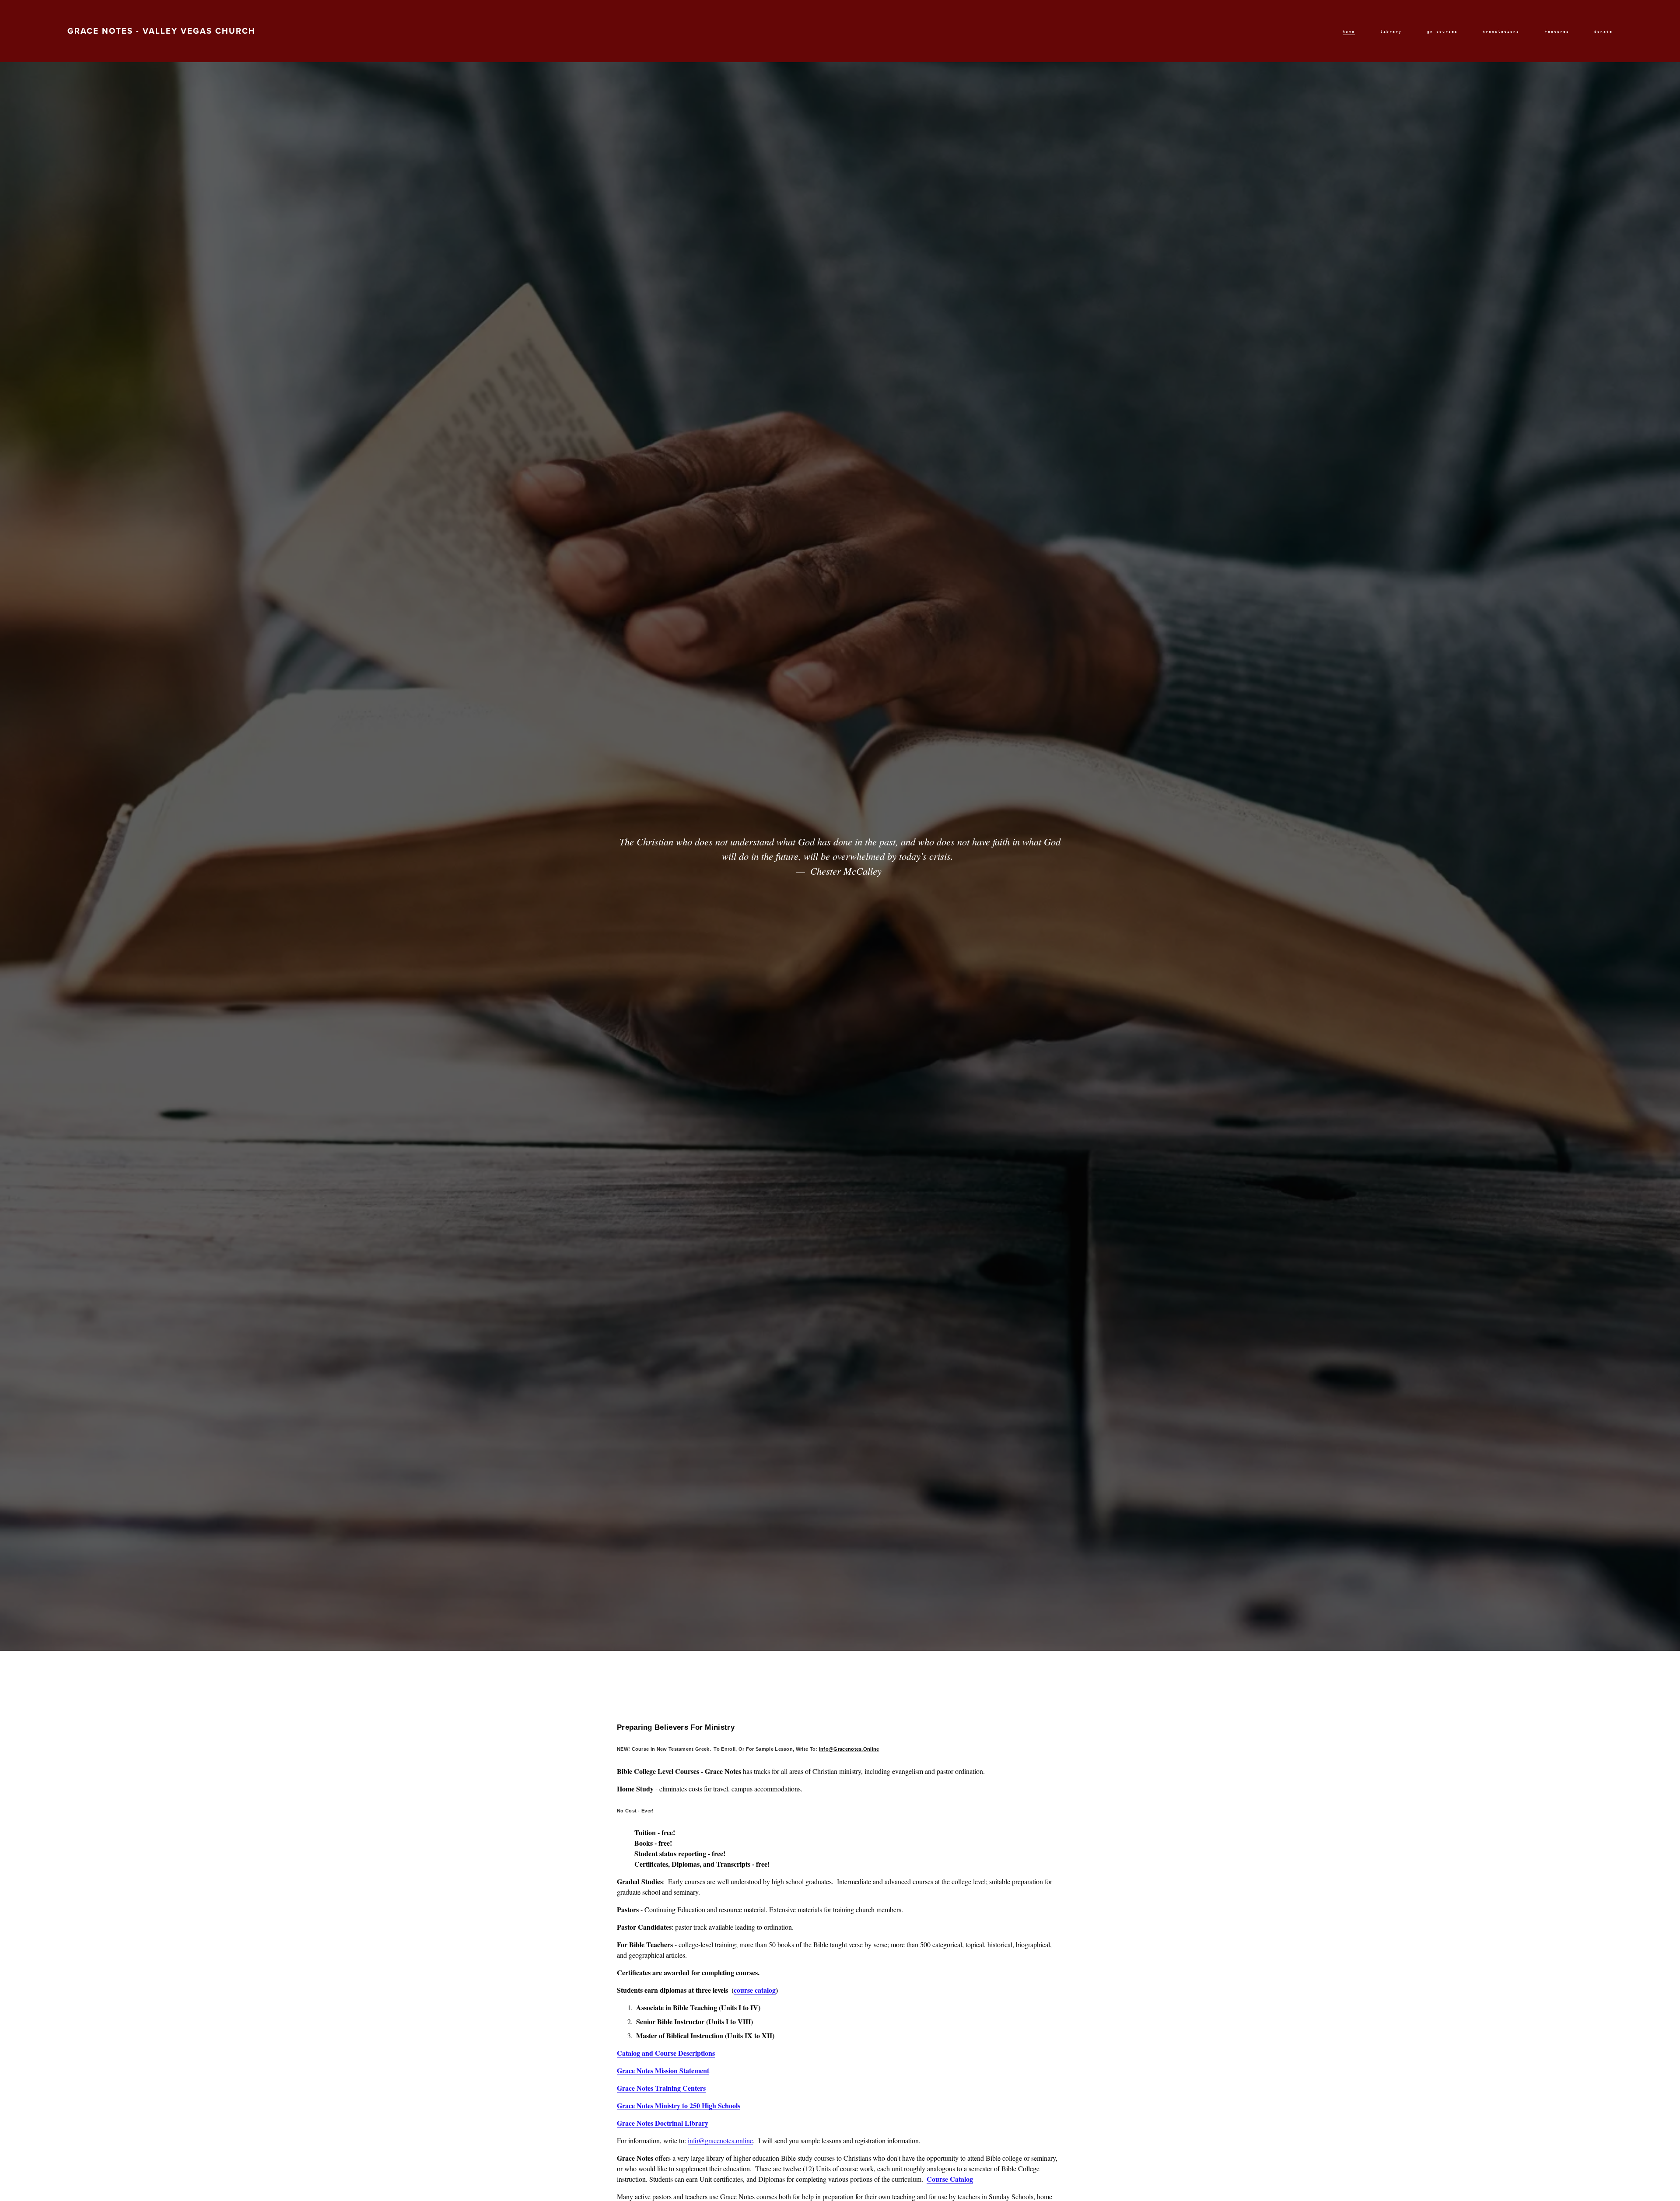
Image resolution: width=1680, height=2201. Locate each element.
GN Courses (1442, 32)
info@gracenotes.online (720, 2140)
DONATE (1603, 32)
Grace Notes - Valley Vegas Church (161, 31)
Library (1391, 32)
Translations (1501, 32)
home (1349, 32)
